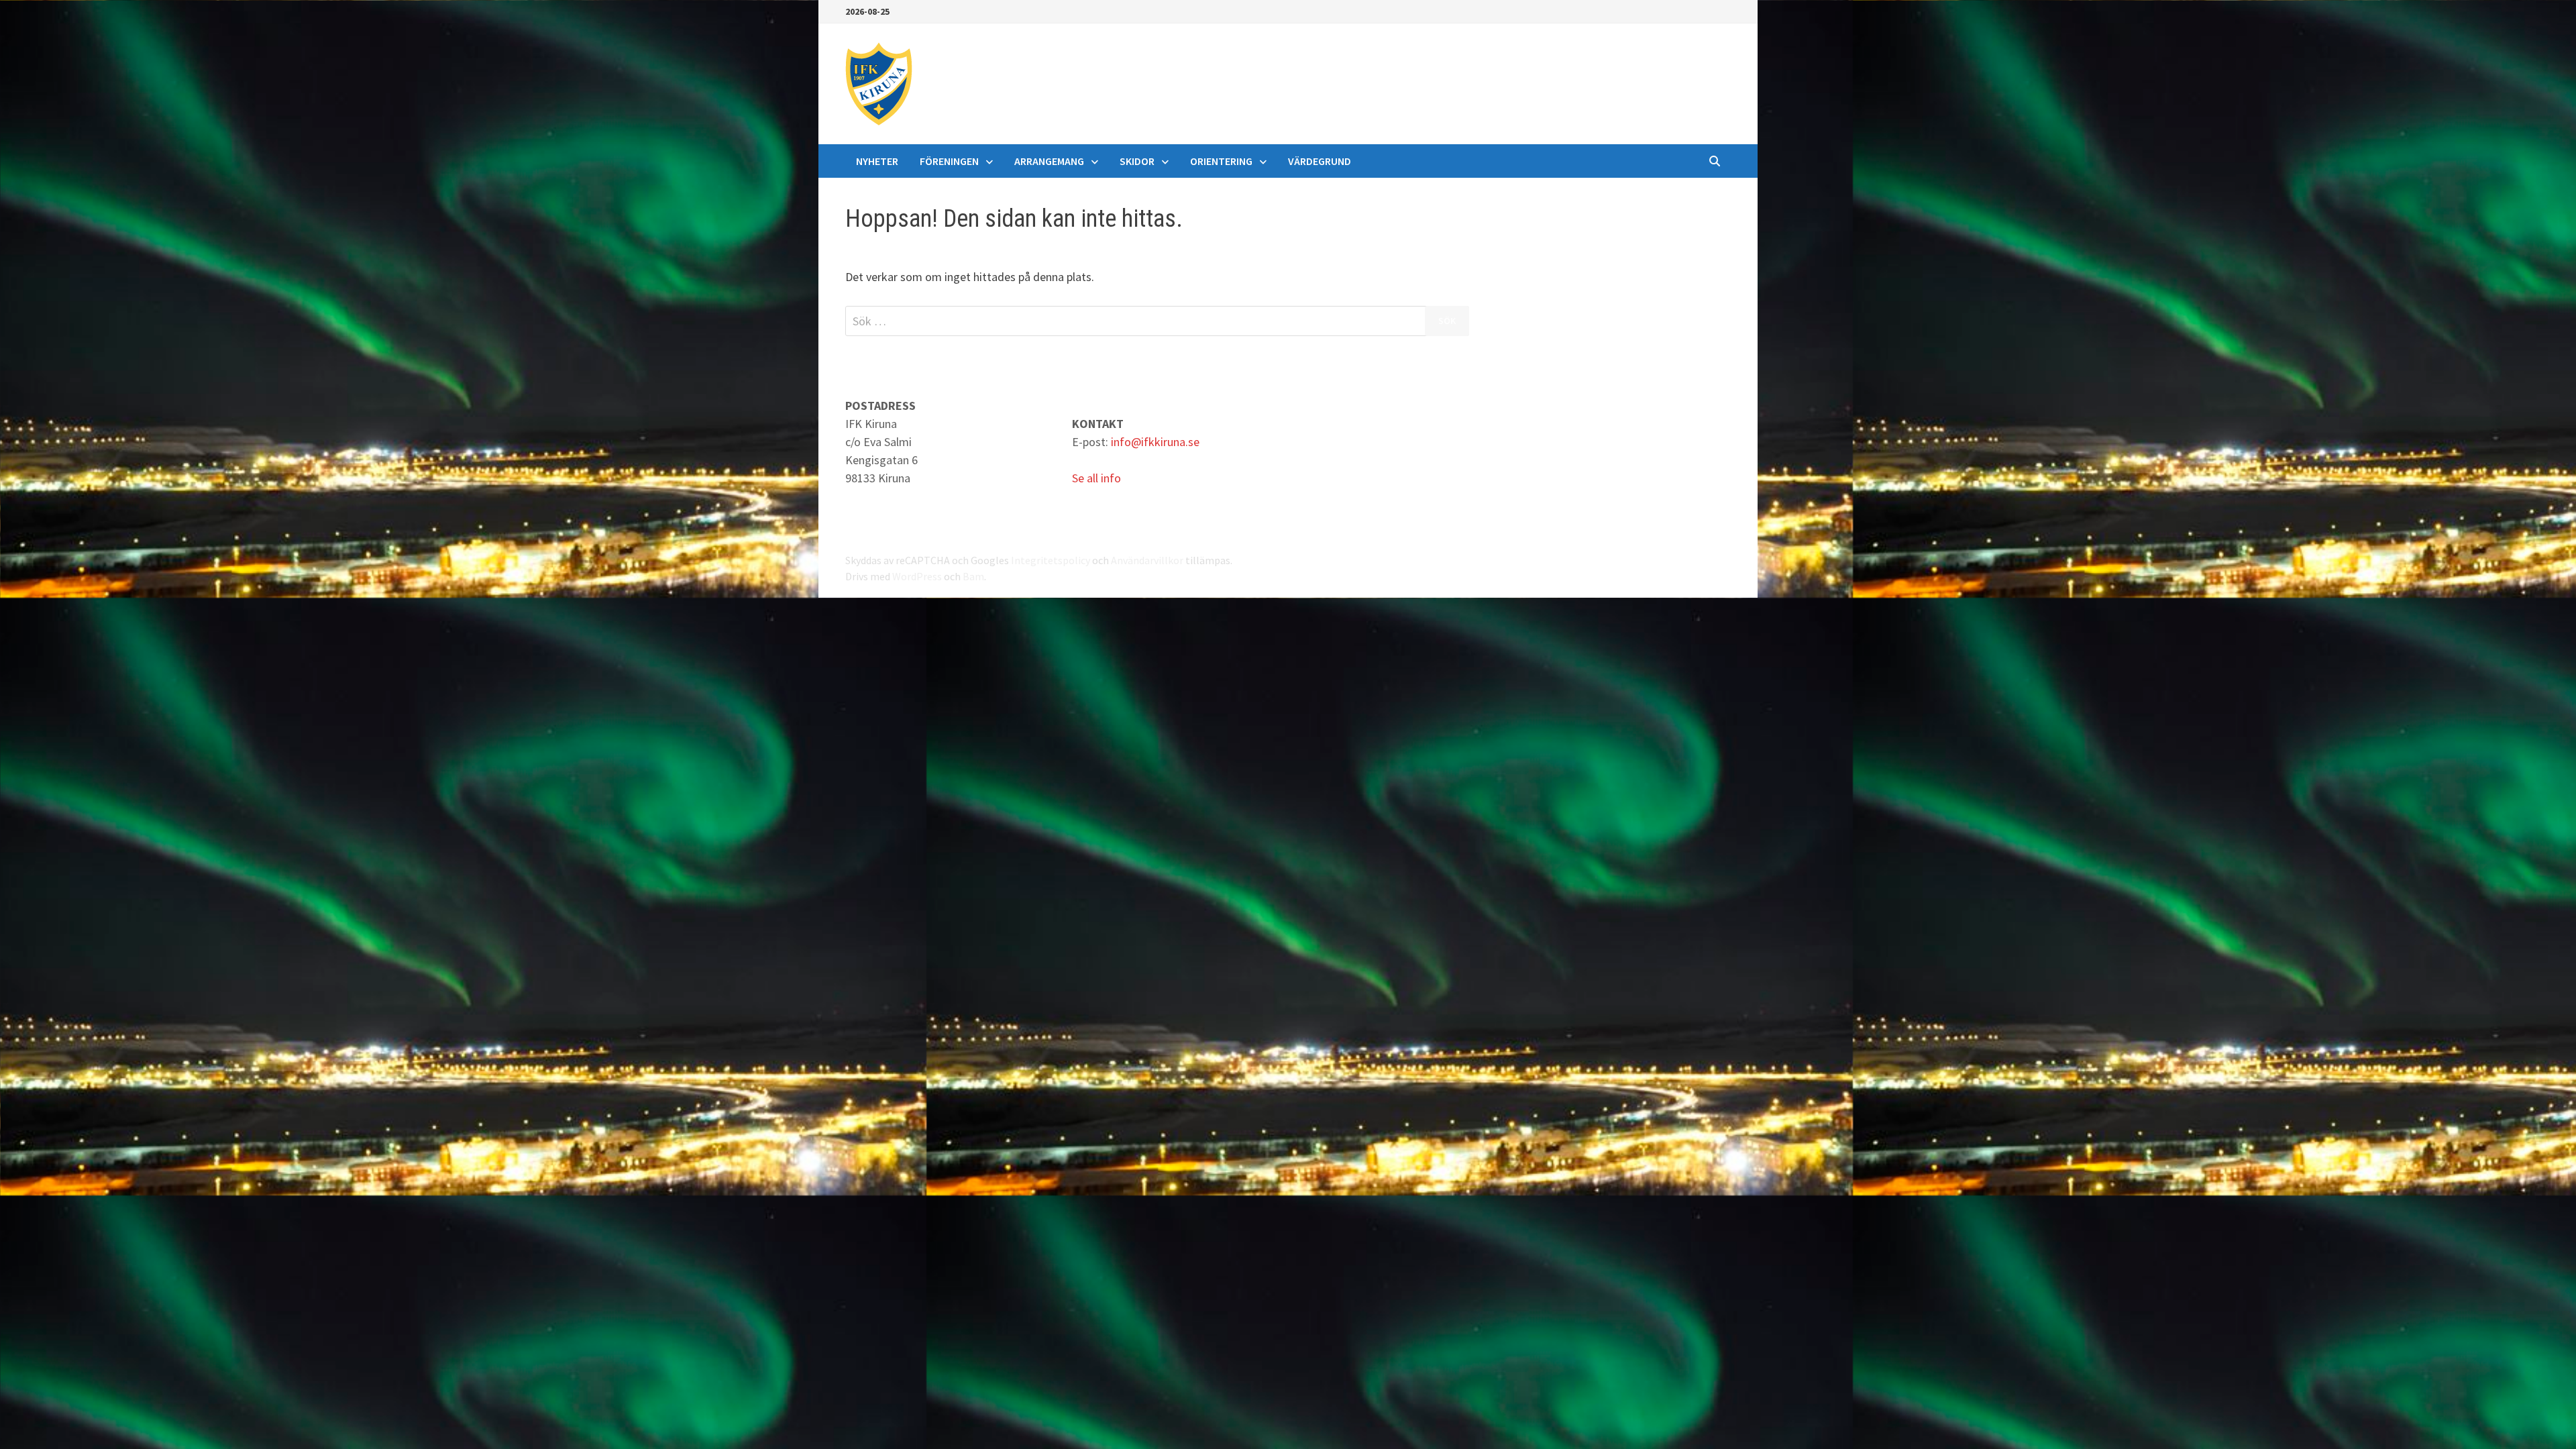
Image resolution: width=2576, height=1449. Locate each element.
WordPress (917, 576)
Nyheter (877, 161)
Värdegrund (1320, 161)
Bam (973, 576)
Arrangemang (1049, 161)
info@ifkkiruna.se (1155, 442)
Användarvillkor (1147, 560)
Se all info (1096, 478)
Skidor (1137, 161)
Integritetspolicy (1051, 560)
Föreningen (949, 161)
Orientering (1221, 161)
